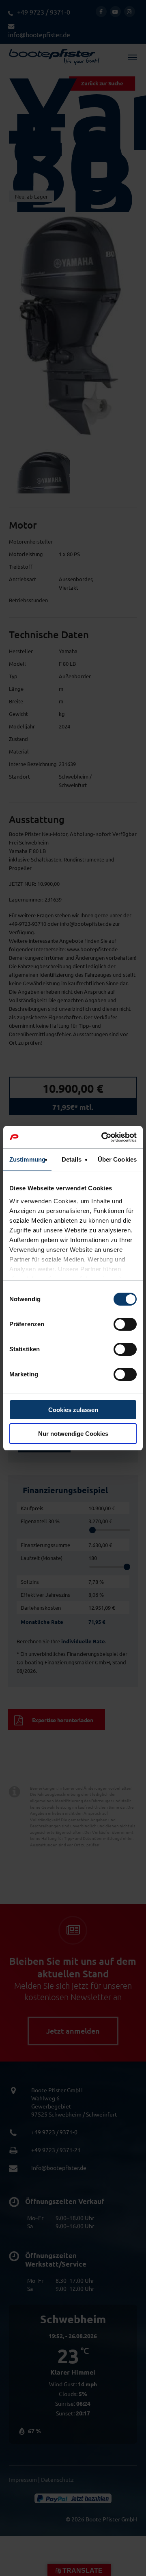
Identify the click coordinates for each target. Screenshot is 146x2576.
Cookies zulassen (73, 1410)
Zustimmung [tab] (27, 1159)
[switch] (125, 1324)
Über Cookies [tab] (117, 1159)
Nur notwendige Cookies (73, 1434)
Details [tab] (72, 1159)
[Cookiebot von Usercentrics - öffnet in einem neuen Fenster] (103, 1137)
